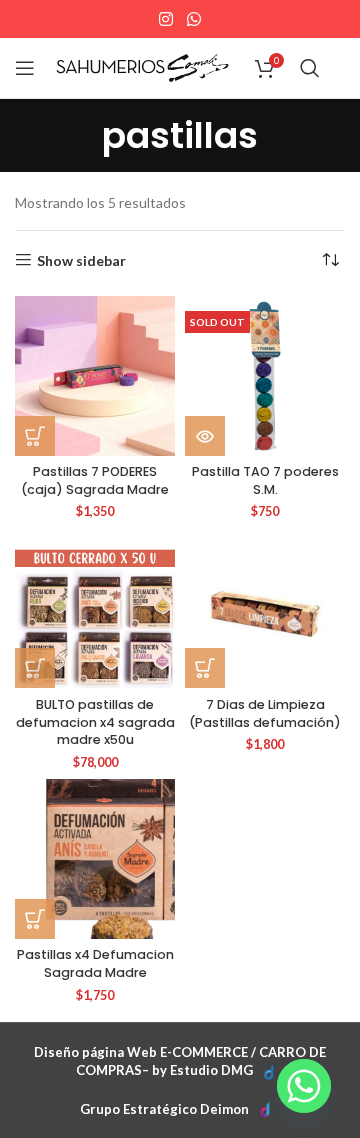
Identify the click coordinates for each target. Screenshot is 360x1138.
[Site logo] (142, 66)
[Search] (310, 68)
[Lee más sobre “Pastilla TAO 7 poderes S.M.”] (205, 436)
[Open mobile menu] (25, 68)
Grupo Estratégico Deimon (164, 1109)
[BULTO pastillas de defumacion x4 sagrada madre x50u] (95, 608)
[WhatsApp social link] (193, 19)
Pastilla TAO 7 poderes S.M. (265, 480)
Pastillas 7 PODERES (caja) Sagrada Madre (95, 480)
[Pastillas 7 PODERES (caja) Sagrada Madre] (95, 376)
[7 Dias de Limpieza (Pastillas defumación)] (265, 608)
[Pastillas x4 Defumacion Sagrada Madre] (95, 859)
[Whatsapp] (304, 1086)
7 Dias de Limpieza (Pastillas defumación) (265, 713)
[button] (35, 436)
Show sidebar (81, 260)
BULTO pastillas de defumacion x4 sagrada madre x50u (95, 722)
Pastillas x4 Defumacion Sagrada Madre (95, 963)
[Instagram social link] (166, 19)
